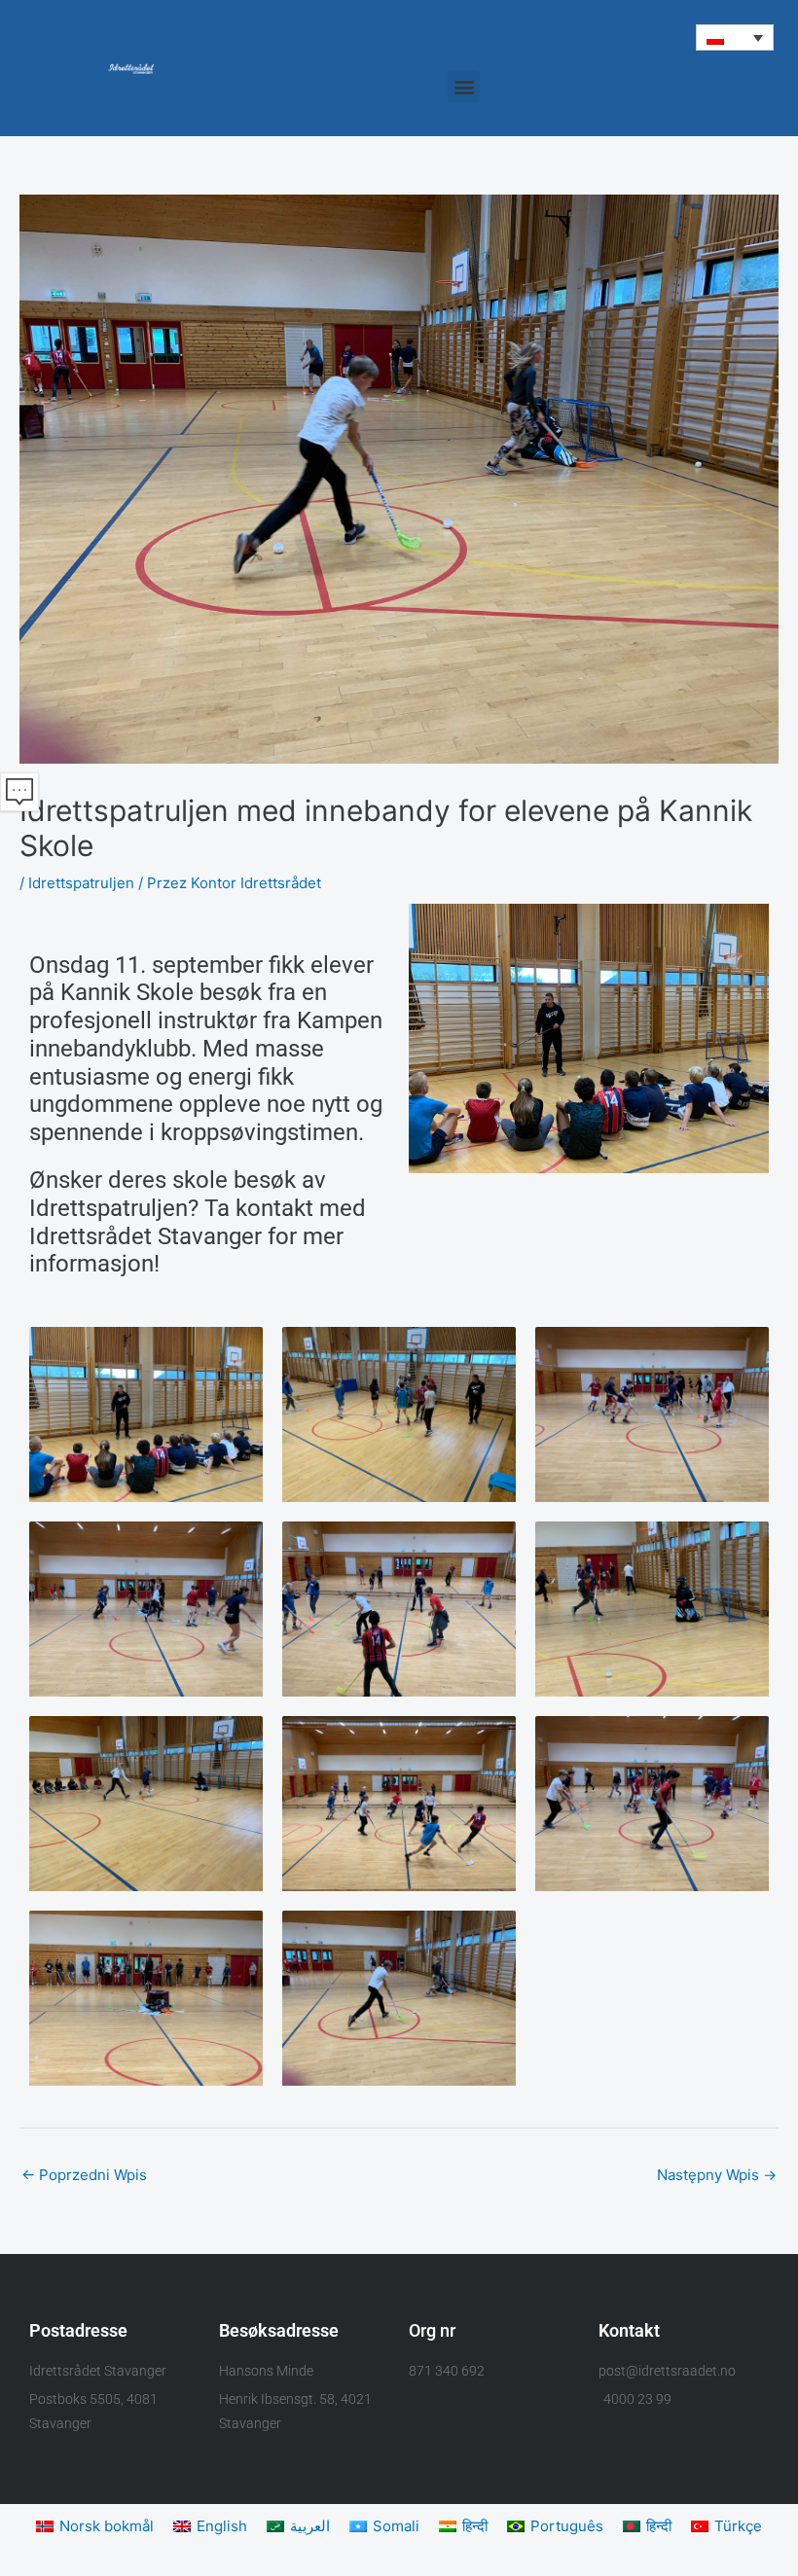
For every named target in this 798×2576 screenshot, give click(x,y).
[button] (735, 37)
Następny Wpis (717, 2175)
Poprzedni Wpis (84, 2175)
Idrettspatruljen (81, 883)
